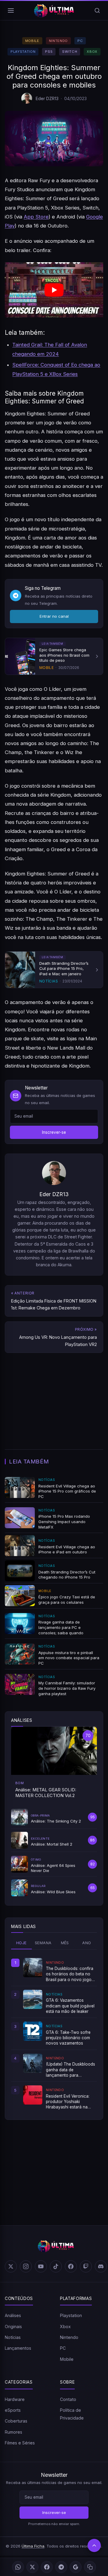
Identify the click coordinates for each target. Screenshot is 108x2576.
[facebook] (71, 2266)
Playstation (23, 52)
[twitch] (86, 2266)
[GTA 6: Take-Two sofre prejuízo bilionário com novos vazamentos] (33, 2031)
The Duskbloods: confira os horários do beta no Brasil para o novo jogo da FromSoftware (70, 1974)
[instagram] (26, 2266)
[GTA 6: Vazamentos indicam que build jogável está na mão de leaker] (33, 1999)
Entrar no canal (54, 616)
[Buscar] (97, 10)
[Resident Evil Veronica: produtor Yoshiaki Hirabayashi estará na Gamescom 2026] (33, 2095)
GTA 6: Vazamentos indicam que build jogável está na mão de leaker (70, 2006)
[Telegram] (61, 2567)
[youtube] (41, 2266)
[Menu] (11, 10)
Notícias (13, 2337)
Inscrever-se (54, 1132)
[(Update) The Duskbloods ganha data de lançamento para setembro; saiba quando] (33, 2063)
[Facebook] (47, 2567)
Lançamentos (18, 2348)
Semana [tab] (43, 1943)
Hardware (15, 2399)
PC (80, 41)
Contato (68, 2399)
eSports (13, 2410)
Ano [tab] (87, 1943)
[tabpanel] (54, 2034)
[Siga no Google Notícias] (76, 2567)
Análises (13, 2315)
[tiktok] (56, 2266)
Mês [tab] (65, 1943)
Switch (70, 52)
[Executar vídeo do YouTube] (54, 290)
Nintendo (58, 41)
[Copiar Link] (90, 2567)
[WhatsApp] (18, 2567)
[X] (32, 2567)
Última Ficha (33, 2546)
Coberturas (16, 2421)
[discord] (101, 2266)
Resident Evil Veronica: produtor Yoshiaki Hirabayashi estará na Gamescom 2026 (68, 2102)
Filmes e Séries (20, 2443)
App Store (36, 217)
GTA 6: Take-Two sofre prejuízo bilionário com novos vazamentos (68, 2038)
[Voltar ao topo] (94, 2545)
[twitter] (11, 2266)
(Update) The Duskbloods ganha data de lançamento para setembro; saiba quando (70, 2070)
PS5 (49, 52)
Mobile (32, 41)
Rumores (13, 2432)
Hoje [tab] (21, 1943)
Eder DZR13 (47, 98)
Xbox (92, 52)
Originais (13, 2326)
